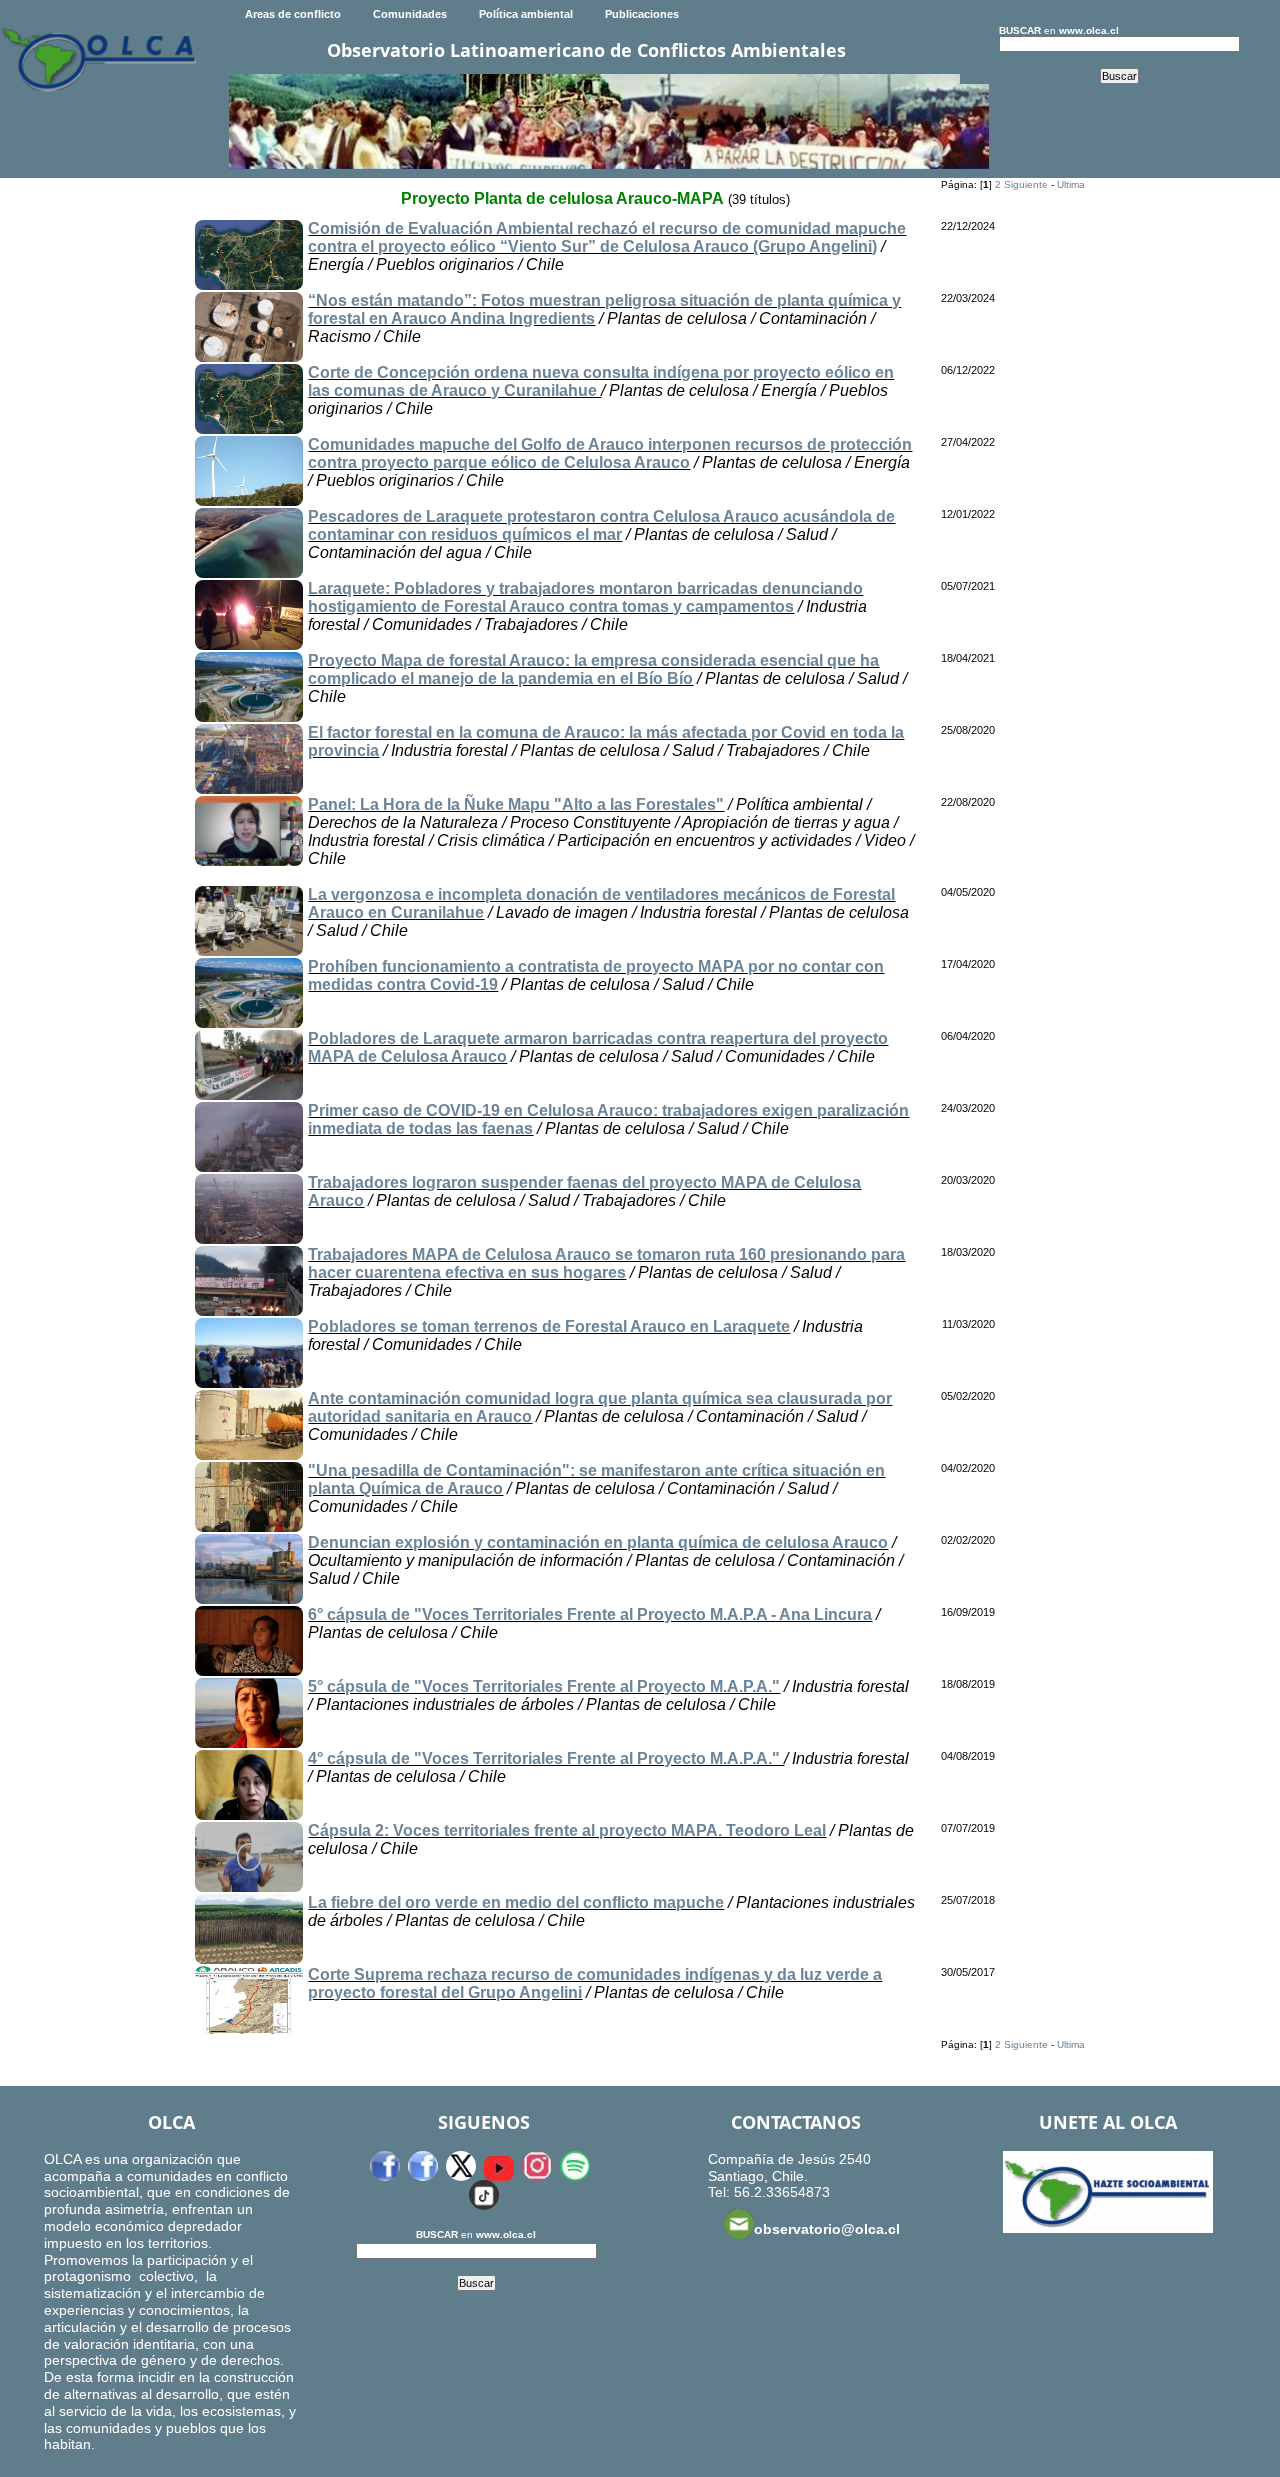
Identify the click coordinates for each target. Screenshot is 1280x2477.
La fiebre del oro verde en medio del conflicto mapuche (516, 1902)
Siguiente (1026, 184)
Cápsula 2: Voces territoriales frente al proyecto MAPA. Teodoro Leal (567, 1830)
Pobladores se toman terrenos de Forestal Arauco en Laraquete (549, 1326)
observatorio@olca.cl (827, 2229)
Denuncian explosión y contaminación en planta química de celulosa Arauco (598, 1542)
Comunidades (410, 14)
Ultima (1071, 184)
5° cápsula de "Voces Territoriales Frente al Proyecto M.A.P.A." (544, 1686)
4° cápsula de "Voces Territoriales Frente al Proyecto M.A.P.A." (546, 1758)
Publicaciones (642, 14)
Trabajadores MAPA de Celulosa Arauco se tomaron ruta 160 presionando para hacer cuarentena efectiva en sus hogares (606, 1263)
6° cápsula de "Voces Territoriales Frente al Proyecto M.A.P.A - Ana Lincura (590, 1614)
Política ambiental (526, 14)
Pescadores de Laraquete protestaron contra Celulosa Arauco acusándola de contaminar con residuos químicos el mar (601, 525)
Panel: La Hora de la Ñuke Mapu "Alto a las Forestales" (516, 804)
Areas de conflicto (293, 14)
